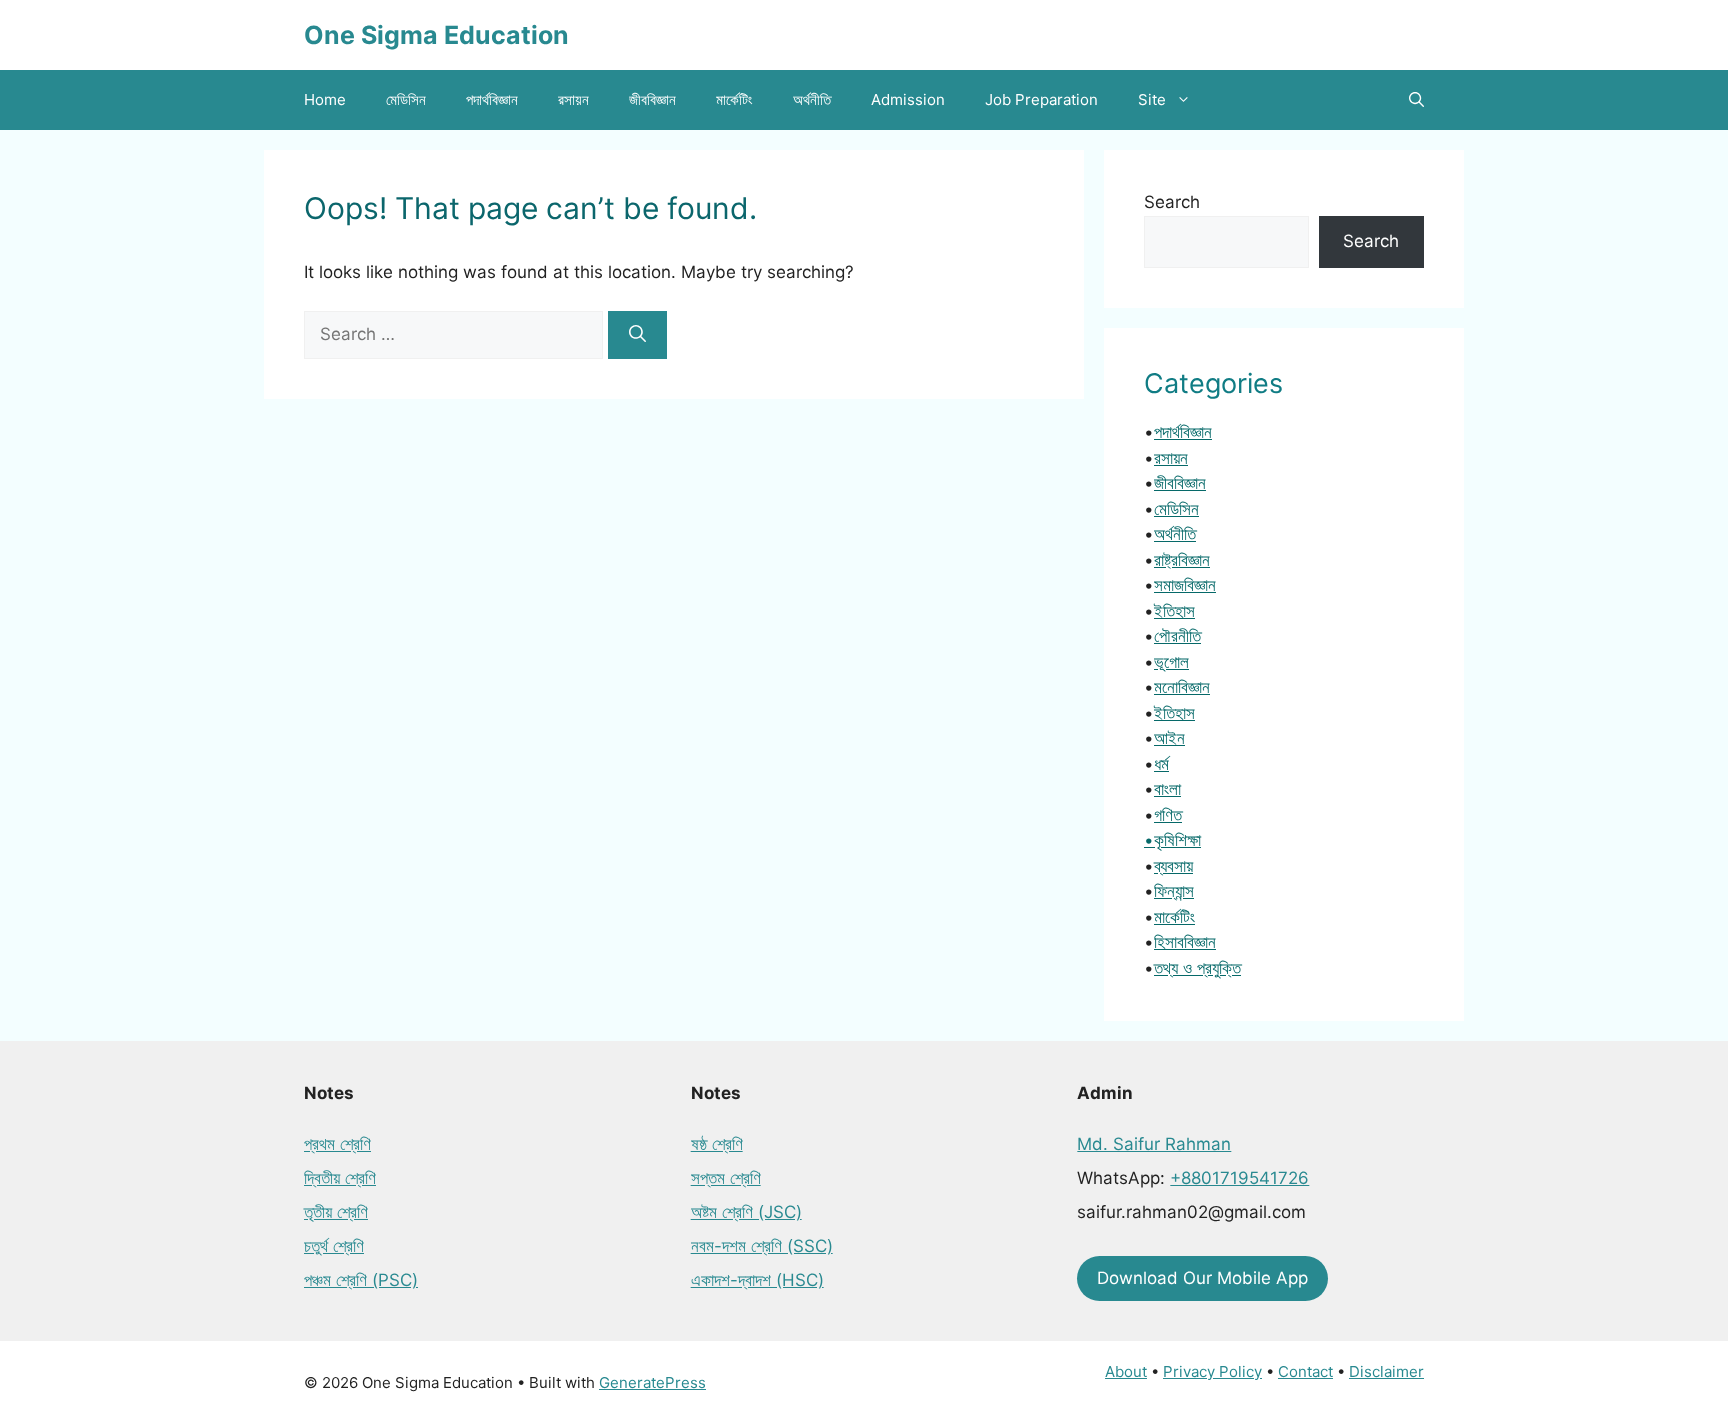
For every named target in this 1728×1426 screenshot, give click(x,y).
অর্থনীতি (812, 99)
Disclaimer (1386, 1371)
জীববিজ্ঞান (652, 99)
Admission (908, 99)
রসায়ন (573, 99)
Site (1152, 99)
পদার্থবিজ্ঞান (492, 99)
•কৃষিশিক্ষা (1172, 840)
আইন (1169, 738)
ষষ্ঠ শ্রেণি (717, 1144)
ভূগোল (1171, 662)
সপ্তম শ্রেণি (726, 1178)
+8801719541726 (1239, 1178)
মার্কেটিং (734, 99)
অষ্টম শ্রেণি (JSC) (746, 1212)
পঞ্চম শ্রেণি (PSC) (361, 1280)
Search (1172, 202)
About (1126, 1371)
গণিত (1168, 815)
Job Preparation (1041, 99)
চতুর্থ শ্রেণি (334, 1246)
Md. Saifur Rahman (1154, 1144)
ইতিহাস (1174, 611)
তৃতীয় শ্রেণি (336, 1212)
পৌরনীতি (1177, 636)
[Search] (637, 335)
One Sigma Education (436, 35)
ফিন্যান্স (1174, 891)
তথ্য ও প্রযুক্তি (1197, 968)
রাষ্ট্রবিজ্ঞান (1182, 560)
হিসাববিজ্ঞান (1185, 942)
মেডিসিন (406, 99)
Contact (1305, 1371)
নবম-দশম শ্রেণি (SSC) (762, 1246)
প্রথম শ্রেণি (337, 1144)
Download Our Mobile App (1202, 1278)
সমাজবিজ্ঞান (1185, 585)
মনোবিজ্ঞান (1182, 687)
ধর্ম (1161, 764)
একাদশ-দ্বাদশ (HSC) (757, 1280)
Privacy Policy (1212, 1371)
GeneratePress (652, 1382)
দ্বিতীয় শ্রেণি (340, 1178)
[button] (1416, 100)
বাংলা (1167, 789)
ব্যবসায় (1173, 866)
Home (325, 99)
